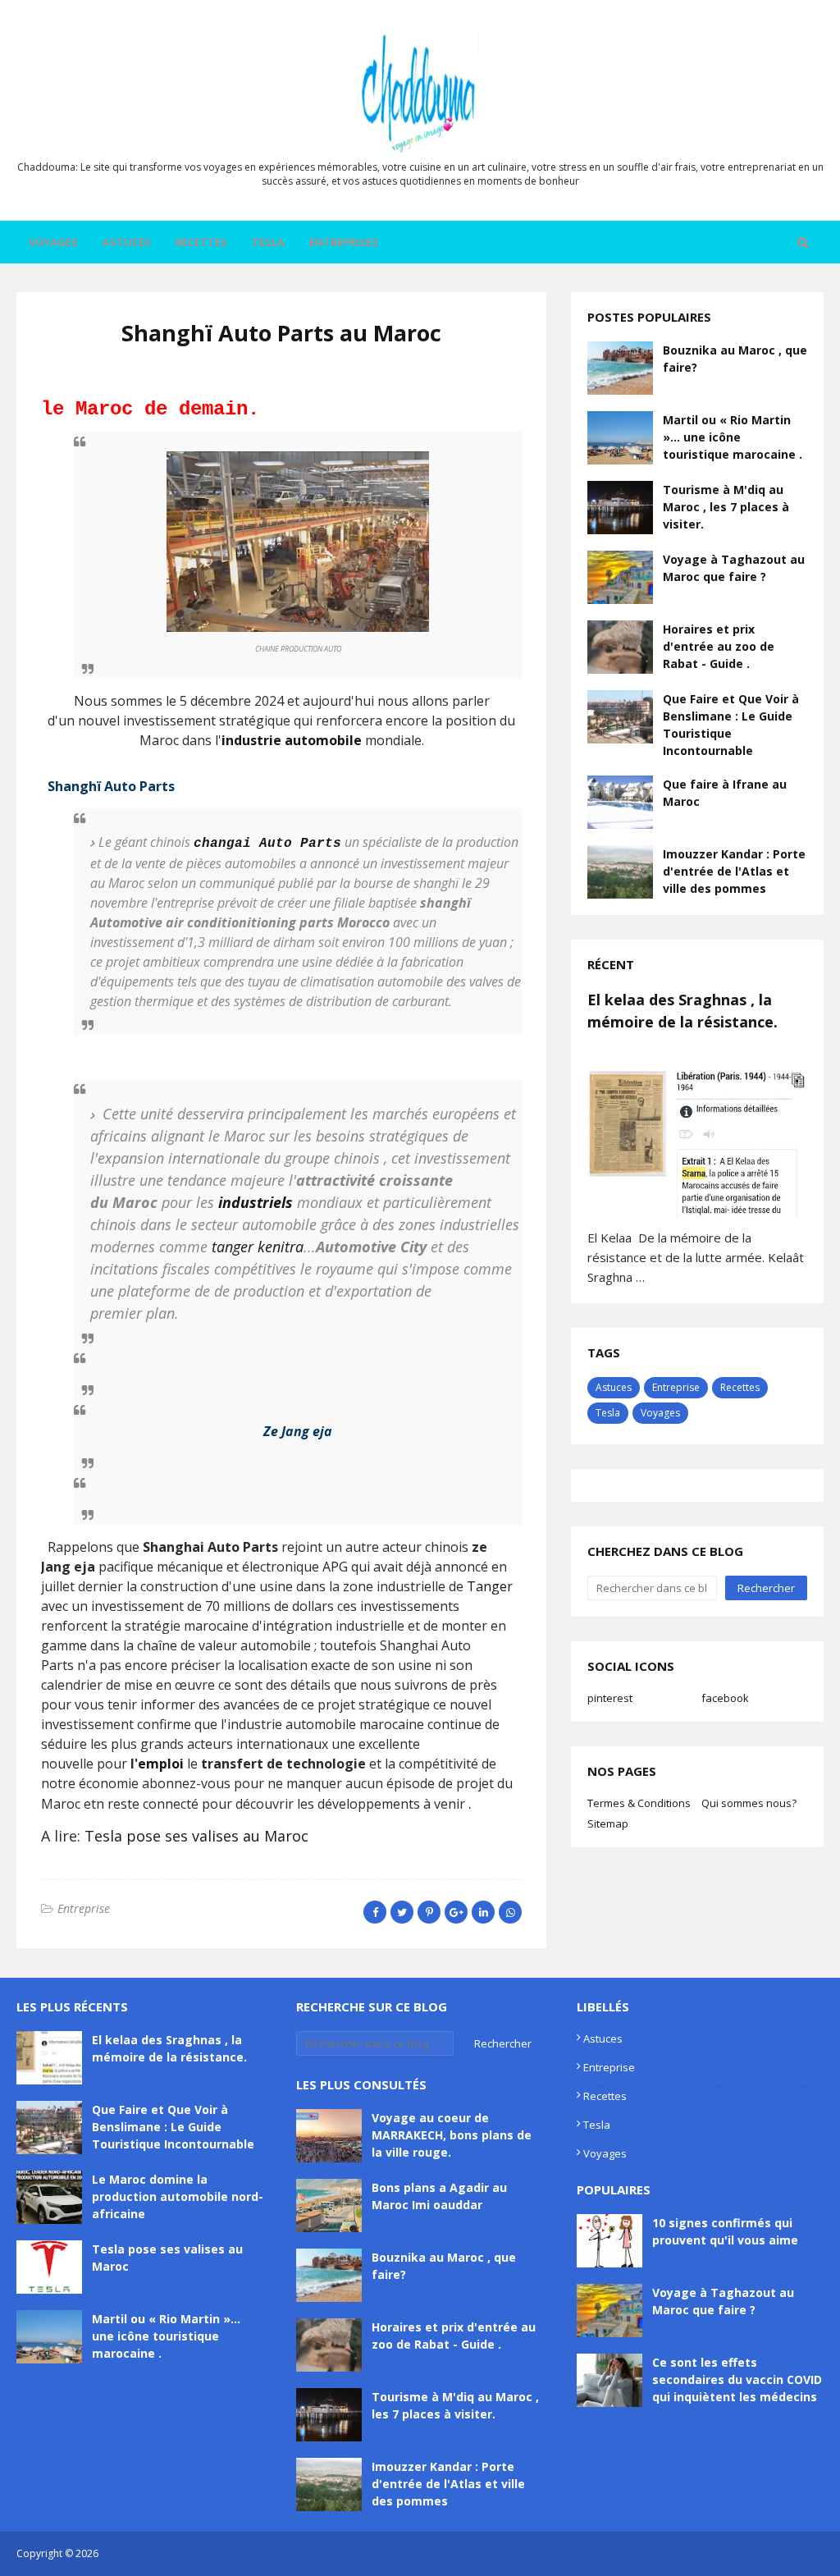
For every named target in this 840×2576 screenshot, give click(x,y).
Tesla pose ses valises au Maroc (196, 1836)
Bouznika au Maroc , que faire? (735, 359)
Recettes (740, 1387)
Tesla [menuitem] (268, 242)
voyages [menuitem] (53, 242)
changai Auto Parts (267, 844)
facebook (725, 1698)
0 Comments (307, 369)
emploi (161, 1764)
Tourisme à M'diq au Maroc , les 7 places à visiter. (726, 507)
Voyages (660, 1413)
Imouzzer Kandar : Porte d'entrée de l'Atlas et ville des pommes (734, 871)
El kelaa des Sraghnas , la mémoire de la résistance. (682, 1011)
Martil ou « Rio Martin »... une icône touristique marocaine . (733, 437)
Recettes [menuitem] (201, 242)
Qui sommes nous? (749, 1803)
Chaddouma (130, 2553)
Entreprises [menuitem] (344, 242)
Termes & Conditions (639, 1803)
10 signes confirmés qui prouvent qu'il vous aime (725, 2231)
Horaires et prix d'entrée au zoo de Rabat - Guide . (719, 646)
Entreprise (84, 1908)
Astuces (614, 1387)
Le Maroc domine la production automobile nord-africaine (178, 2196)
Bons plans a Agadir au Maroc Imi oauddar (439, 2196)
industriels (256, 1202)
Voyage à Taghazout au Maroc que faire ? (734, 568)
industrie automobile (292, 740)
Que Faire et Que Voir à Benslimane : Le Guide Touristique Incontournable (731, 725)
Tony (251, 369)
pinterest (610, 1698)
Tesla (608, 1413)
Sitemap (608, 1823)
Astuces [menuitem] (127, 242)
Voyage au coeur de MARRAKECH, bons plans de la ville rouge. (452, 2135)
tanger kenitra (258, 1247)
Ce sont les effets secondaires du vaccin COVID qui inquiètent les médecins (737, 2379)
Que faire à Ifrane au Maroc (725, 793)
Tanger (490, 1586)
